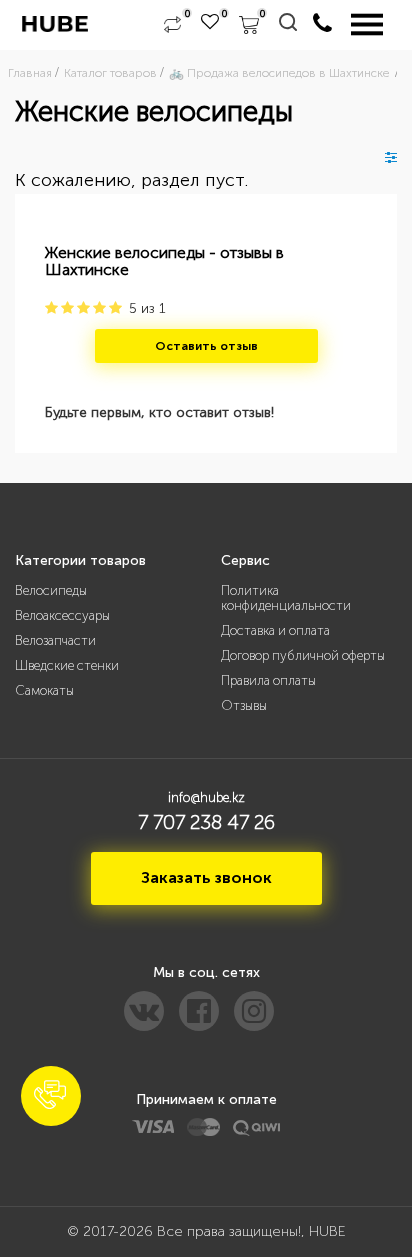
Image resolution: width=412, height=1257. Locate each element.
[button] (51, 1096)
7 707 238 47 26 (206, 822)
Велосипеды (51, 590)
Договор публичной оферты (303, 655)
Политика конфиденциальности (286, 598)
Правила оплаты (268, 680)
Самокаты (44, 690)
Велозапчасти (55, 640)
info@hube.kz (206, 797)
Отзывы (244, 705)
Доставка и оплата (275, 630)
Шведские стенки (67, 665)
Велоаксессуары (62, 615)
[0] (172, 25)
